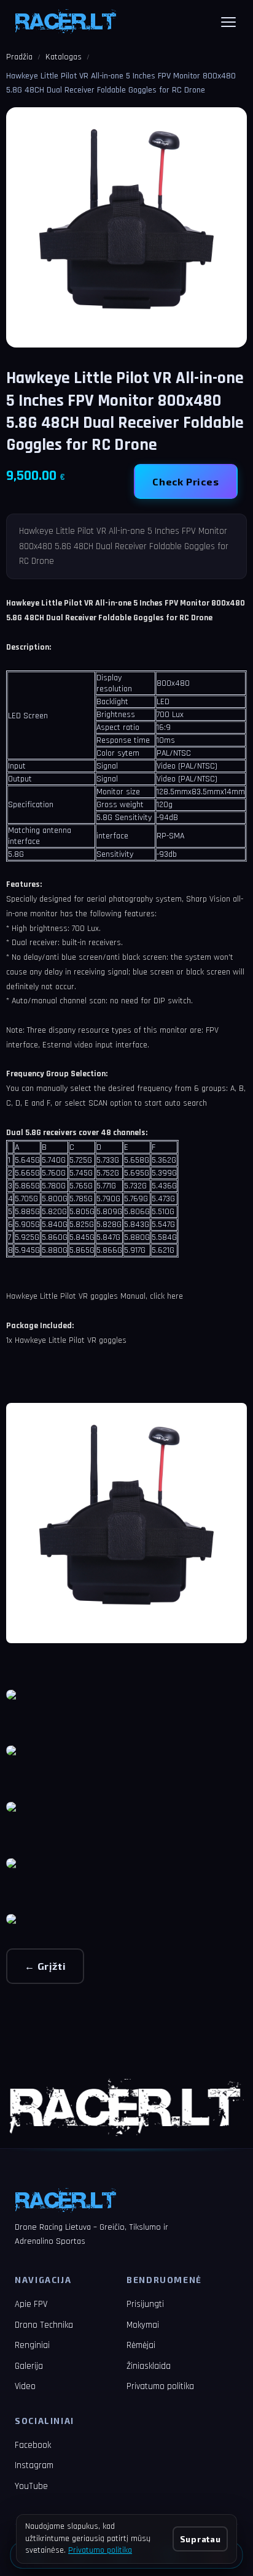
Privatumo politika (160, 2386)
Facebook (33, 2445)
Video (25, 2386)
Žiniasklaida (149, 2366)
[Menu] (228, 22)
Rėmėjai (141, 2345)
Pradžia (19, 57)
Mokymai (143, 2325)
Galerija (29, 2366)
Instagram (34, 2465)
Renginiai (32, 2345)
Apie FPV (31, 2304)
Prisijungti (145, 2304)
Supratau (200, 2539)
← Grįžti (45, 1966)
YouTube (31, 2486)
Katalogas (64, 57)
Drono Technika (44, 2325)
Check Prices (186, 481)
